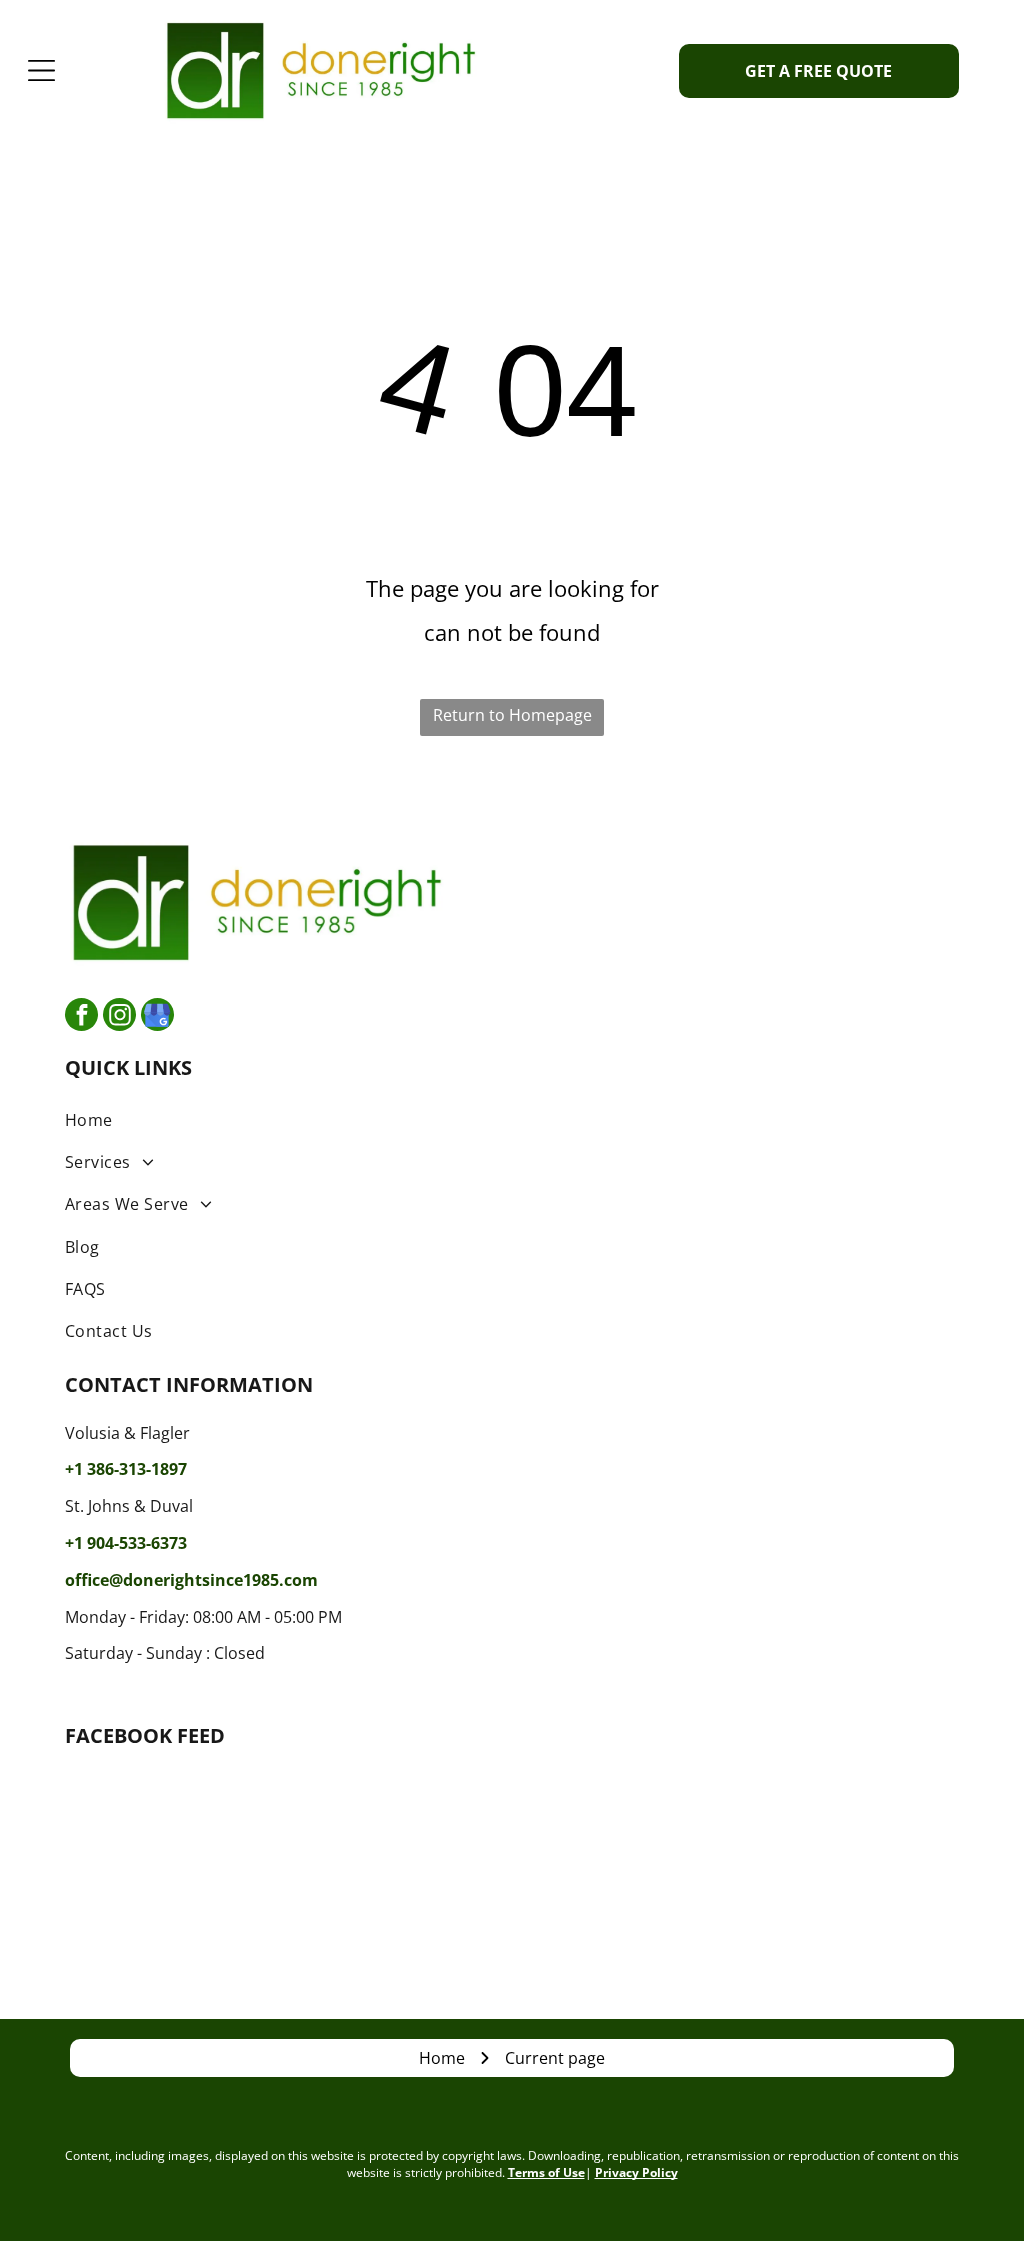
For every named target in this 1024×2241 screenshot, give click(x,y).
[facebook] (81, 1017)
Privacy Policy (636, 2172)
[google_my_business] (157, 1017)
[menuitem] (512, 1119)
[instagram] (119, 1017)
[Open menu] (41, 70)
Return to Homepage (512, 715)
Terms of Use (546, 2172)
